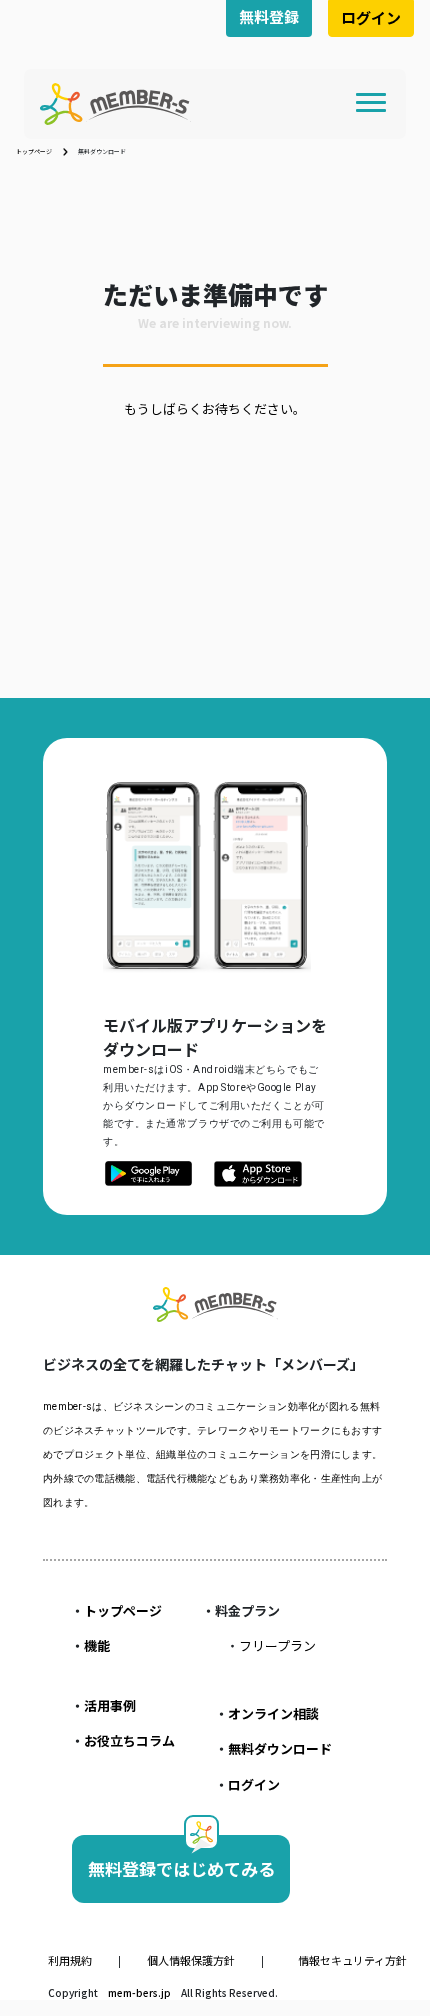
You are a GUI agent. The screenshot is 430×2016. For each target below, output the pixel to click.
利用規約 (71, 1960)
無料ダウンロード (280, 1748)
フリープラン (277, 1645)
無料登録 (269, 16)
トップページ (34, 151)
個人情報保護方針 (192, 1960)
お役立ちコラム (129, 1740)
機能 (97, 1645)
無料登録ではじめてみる (181, 1868)
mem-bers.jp (140, 1992)
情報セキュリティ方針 (352, 1960)
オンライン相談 (273, 1713)
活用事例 (110, 1705)
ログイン (371, 17)
